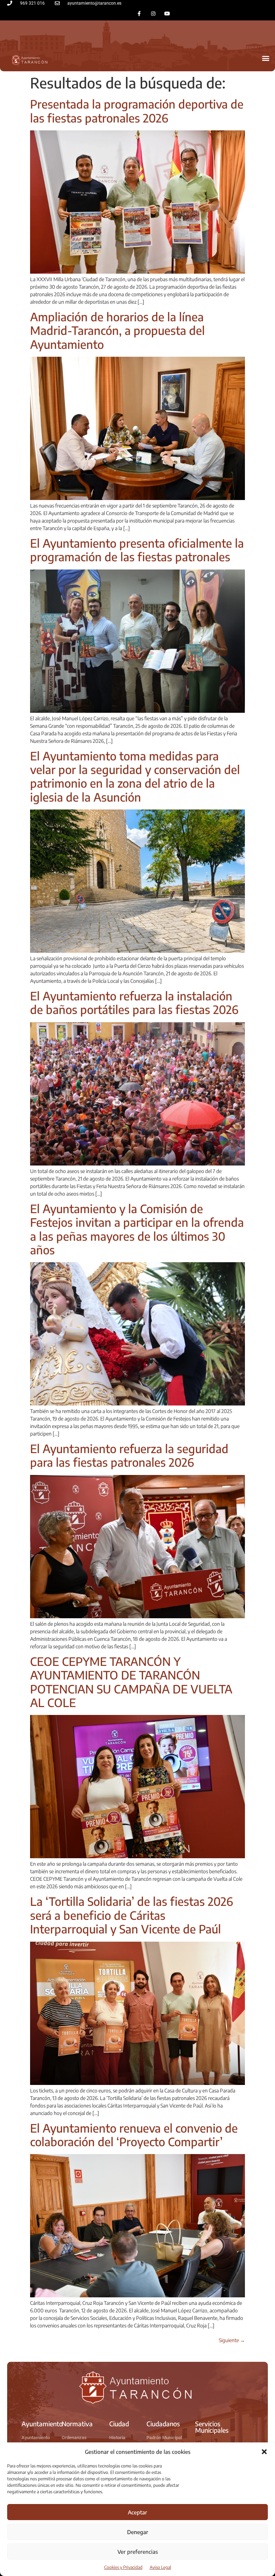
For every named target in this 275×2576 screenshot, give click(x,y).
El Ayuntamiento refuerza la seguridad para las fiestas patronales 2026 (129, 1455)
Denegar (138, 2532)
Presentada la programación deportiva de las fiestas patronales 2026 (137, 111)
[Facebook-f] (139, 13)
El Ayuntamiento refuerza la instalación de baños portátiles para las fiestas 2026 (134, 1003)
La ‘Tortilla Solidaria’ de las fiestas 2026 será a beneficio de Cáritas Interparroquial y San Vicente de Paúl (132, 1915)
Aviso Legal (160, 2567)
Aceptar (137, 2512)
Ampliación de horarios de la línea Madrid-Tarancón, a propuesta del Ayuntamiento (117, 330)
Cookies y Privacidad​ (123, 2567)
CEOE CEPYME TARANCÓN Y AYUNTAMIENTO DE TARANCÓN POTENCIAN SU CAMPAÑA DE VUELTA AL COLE (131, 1682)
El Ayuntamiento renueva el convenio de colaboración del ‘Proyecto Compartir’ (134, 2135)
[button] (264, 2452)
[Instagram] (153, 13)
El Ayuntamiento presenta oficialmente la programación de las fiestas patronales (137, 550)
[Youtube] (167, 13)
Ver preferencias (138, 2552)
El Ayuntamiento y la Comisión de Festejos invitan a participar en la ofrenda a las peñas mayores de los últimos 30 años (137, 1229)
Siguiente (232, 2340)
